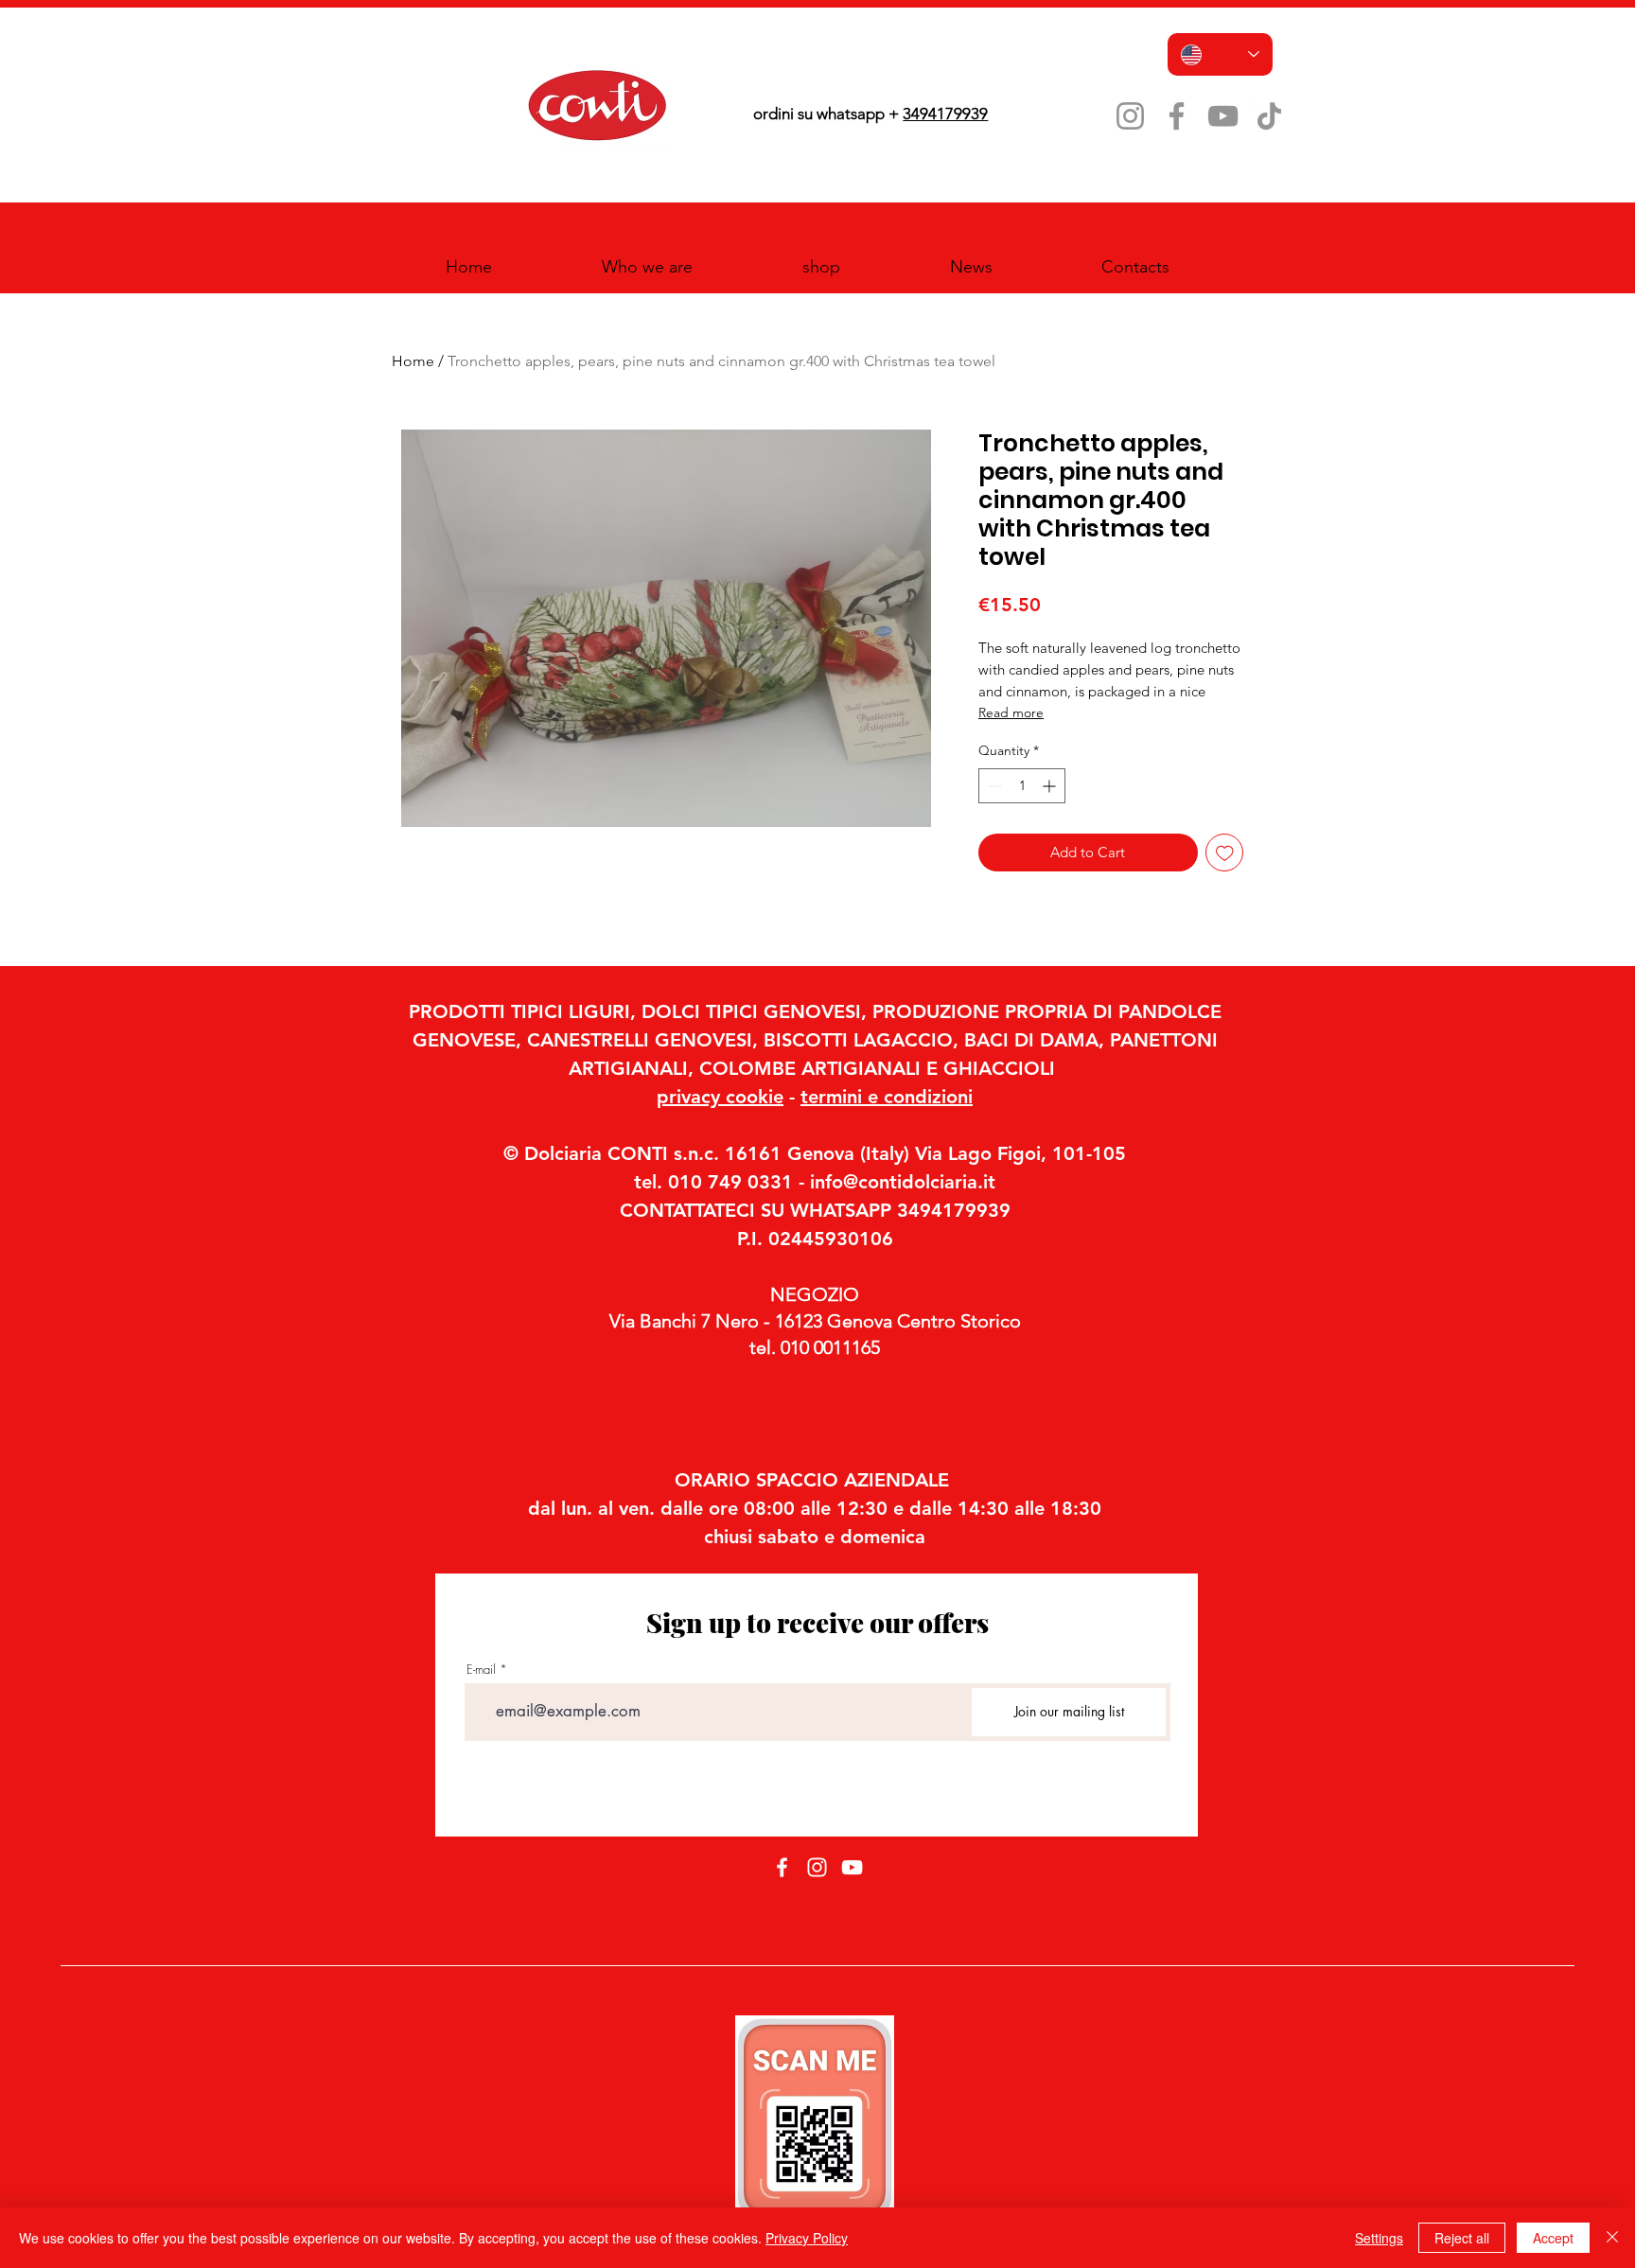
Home (413, 361)
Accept (1553, 2238)
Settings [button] (1379, 2238)
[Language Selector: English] (1220, 54)
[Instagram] (1130, 116)
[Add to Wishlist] (1225, 853)
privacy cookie (720, 1097)
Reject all (1462, 2238)
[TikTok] (1269, 116)
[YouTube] (1223, 116)
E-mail (481, 1670)
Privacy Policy (807, 2238)
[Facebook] (1177, 116)
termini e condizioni (887, 1097)
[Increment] (1051, 786)
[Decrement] (993, 786)
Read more (1011, 712)
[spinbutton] (1022, 786)
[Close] (1612, 2238)
